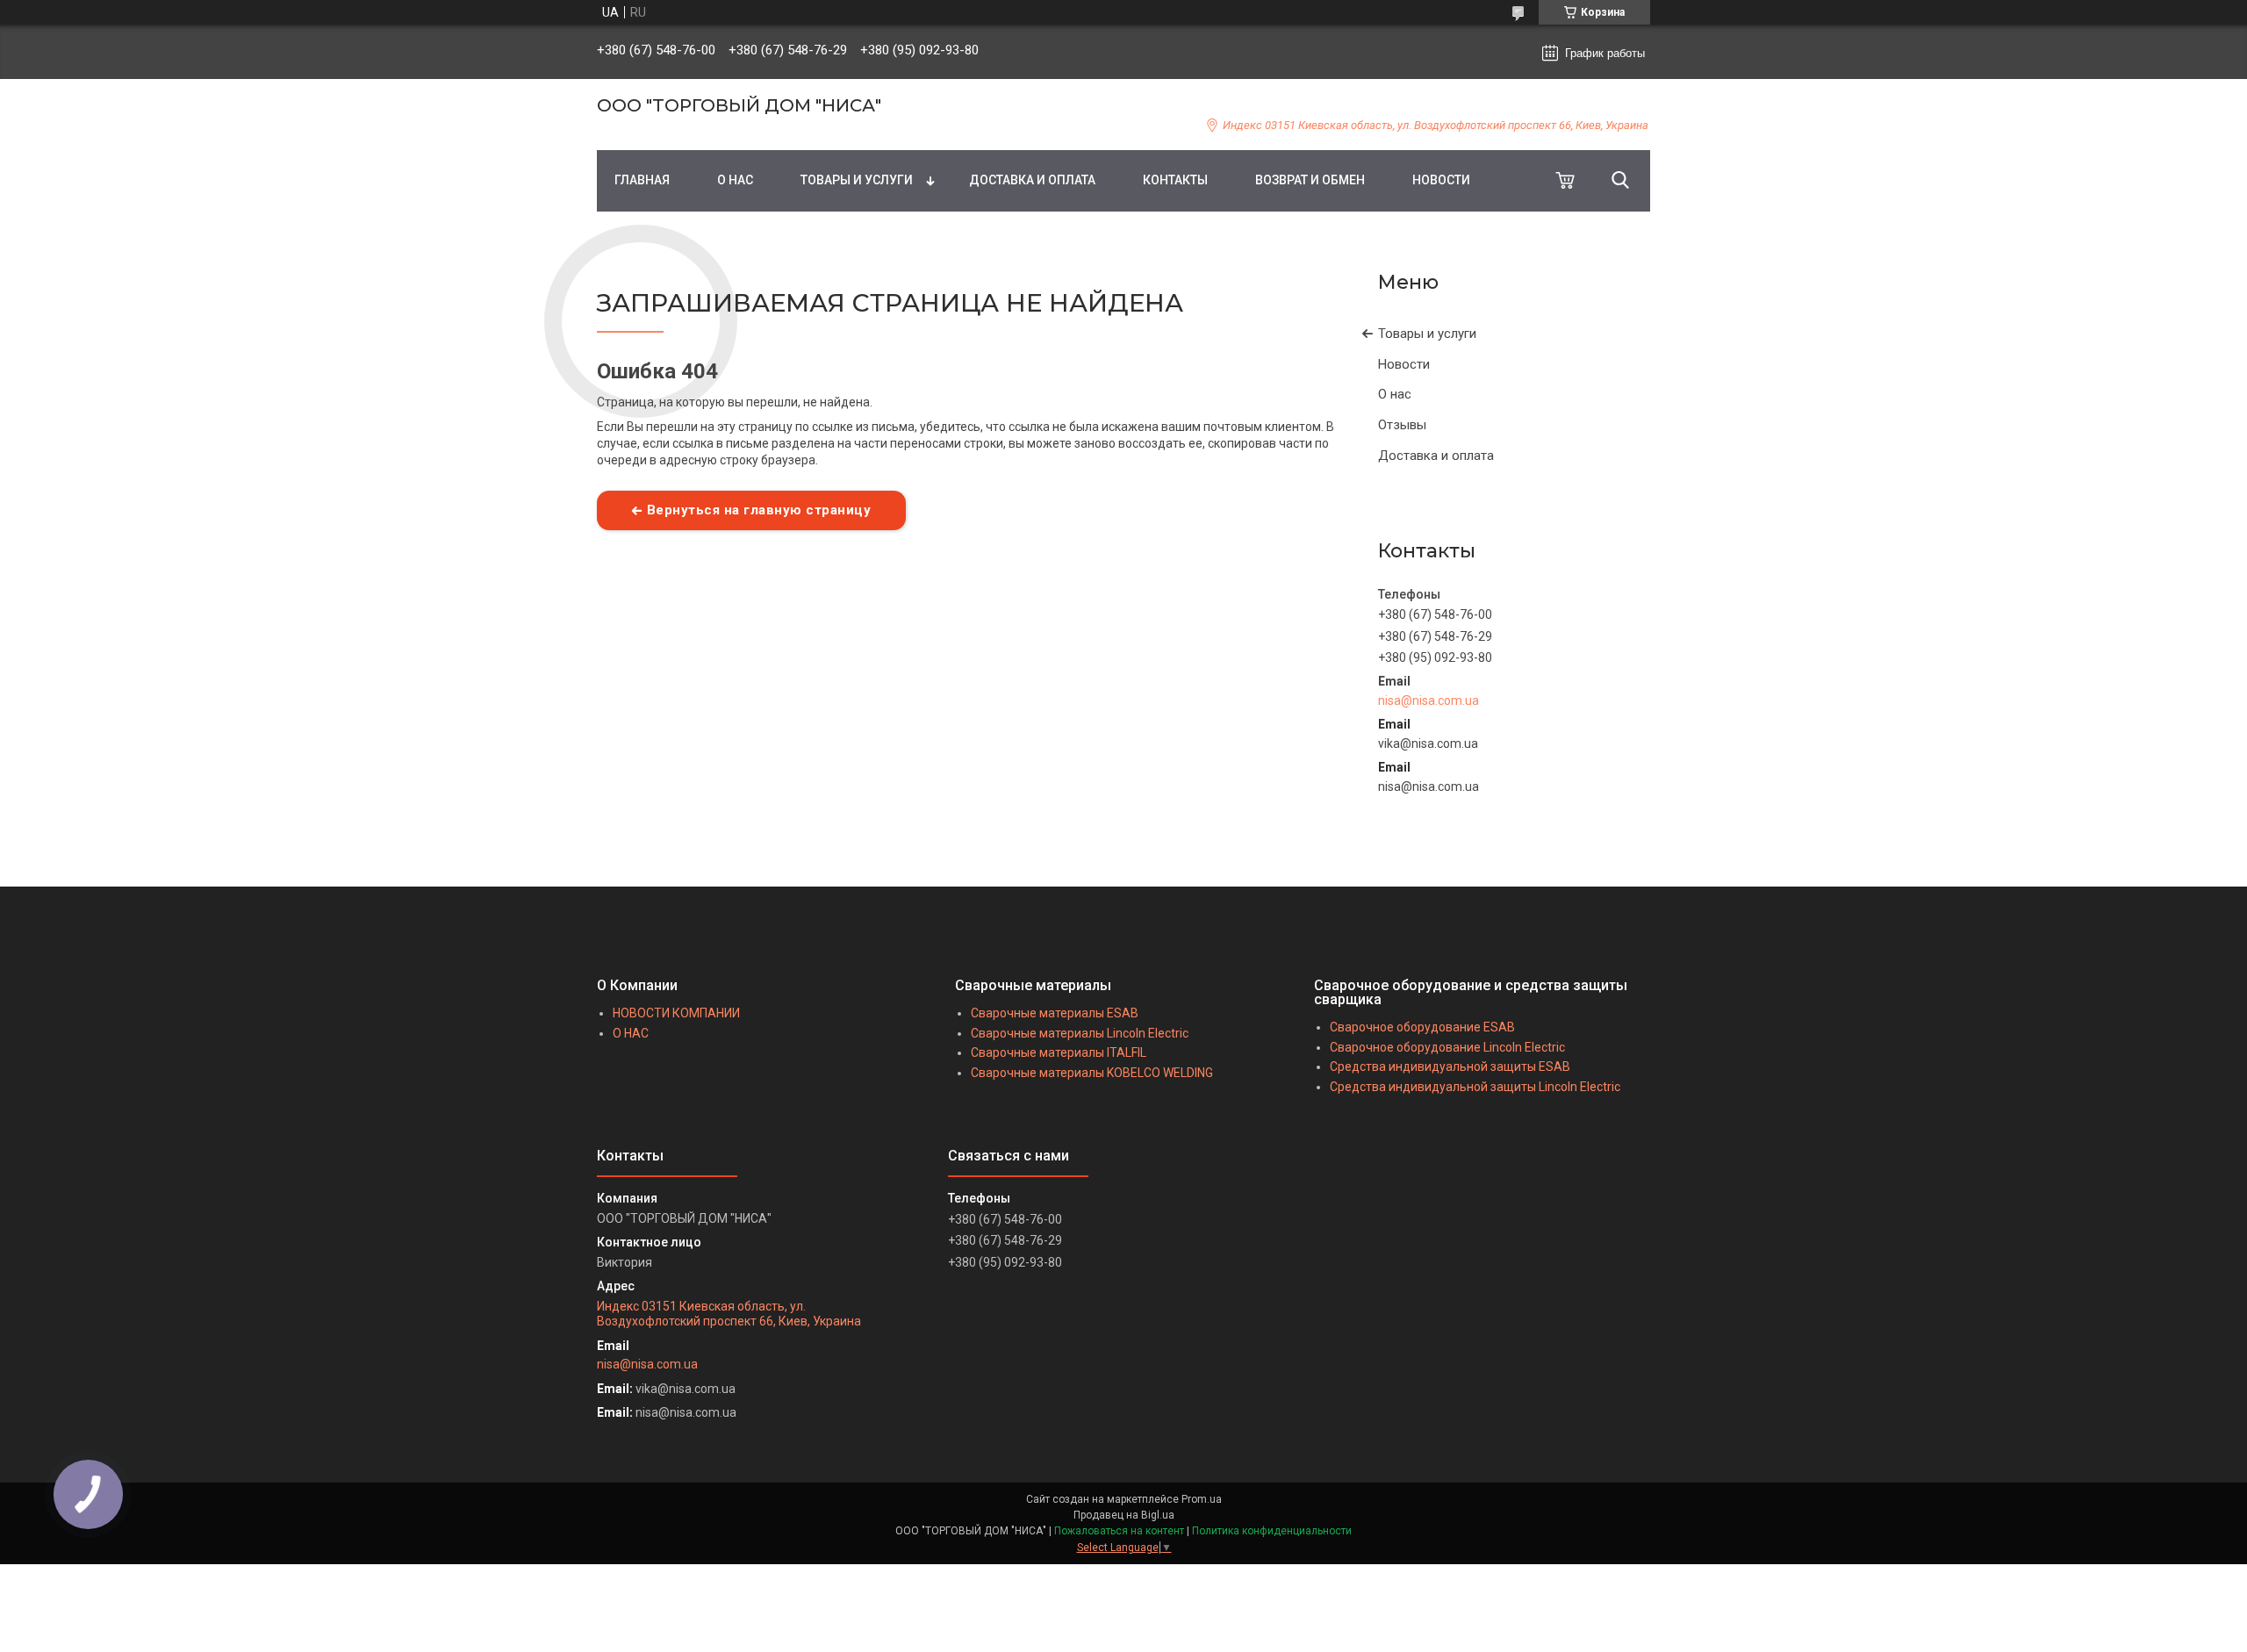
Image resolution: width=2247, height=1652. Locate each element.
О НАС (735, 180)
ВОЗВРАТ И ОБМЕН (1310, 180)
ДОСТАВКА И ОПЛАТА (1032, 180)
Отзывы (1402, 425)
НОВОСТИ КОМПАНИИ (676, 1013)
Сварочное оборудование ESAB (1422, 1027)
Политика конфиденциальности (1272, 1531)
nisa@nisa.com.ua (1429, 700)
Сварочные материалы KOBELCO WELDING (1092, 1073)
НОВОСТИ (1441, 180)
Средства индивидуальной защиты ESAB (1450, 1067)
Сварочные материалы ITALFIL (1059, 1052)
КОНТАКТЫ (1175, 180)
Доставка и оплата (1436, 456)
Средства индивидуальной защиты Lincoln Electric (1475, 1087)
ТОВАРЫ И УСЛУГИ (857, 180)
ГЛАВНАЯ (642, 180)
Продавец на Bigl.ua (1124, 1515)
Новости (1404, 364)
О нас (1395, 394)
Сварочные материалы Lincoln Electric (1080, 1033)
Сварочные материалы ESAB (1055, 1013)
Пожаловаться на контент (1119, 1531)
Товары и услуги (1427, 334)
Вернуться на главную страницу (759, 510)
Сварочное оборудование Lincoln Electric (1447, 1047)
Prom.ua (1202, 1499)
